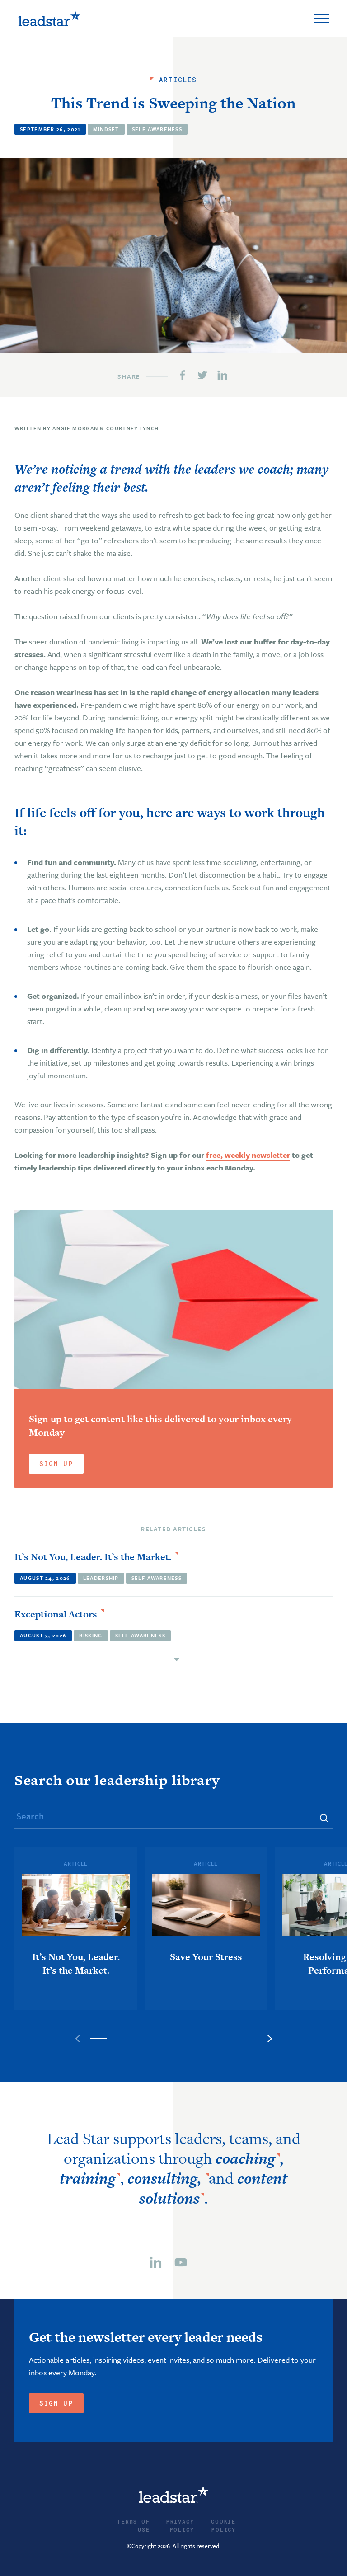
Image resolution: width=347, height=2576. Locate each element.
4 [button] (148, 2039)
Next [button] (270, 2039)
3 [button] (132, 2039)
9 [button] (232, 2039)
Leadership (101, 1578)
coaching (245, 2158)
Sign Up (56, 1464)
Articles (178, 80)
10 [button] (249, 2039)
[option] (76, 1928)
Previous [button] (78, 2039)
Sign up (56, 2403)
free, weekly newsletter (248, 1155)
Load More (173, 1659)
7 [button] (199, 2039)
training (88, 2178)
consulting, (166, 2178)
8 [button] (215, 2039)
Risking (91, 1635)
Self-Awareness (157, 129)
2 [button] (115, 2039)
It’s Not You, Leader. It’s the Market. (93, 1557)
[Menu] (322, 19)
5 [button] (165, 2039)
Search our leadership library (117, 1780)
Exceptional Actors (56, 1614)
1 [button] (99, 2039)
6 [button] (182, 2039)
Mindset (106, 129)
